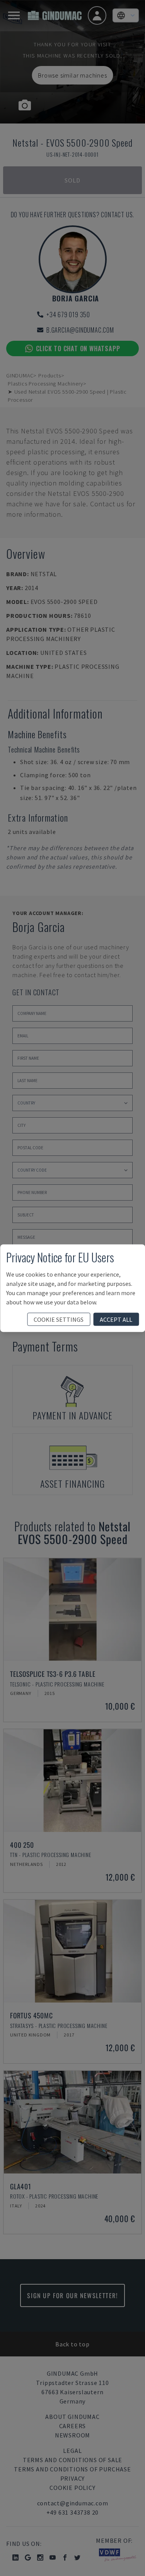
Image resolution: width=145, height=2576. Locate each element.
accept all (116, 1319)
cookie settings (59, 1319)
